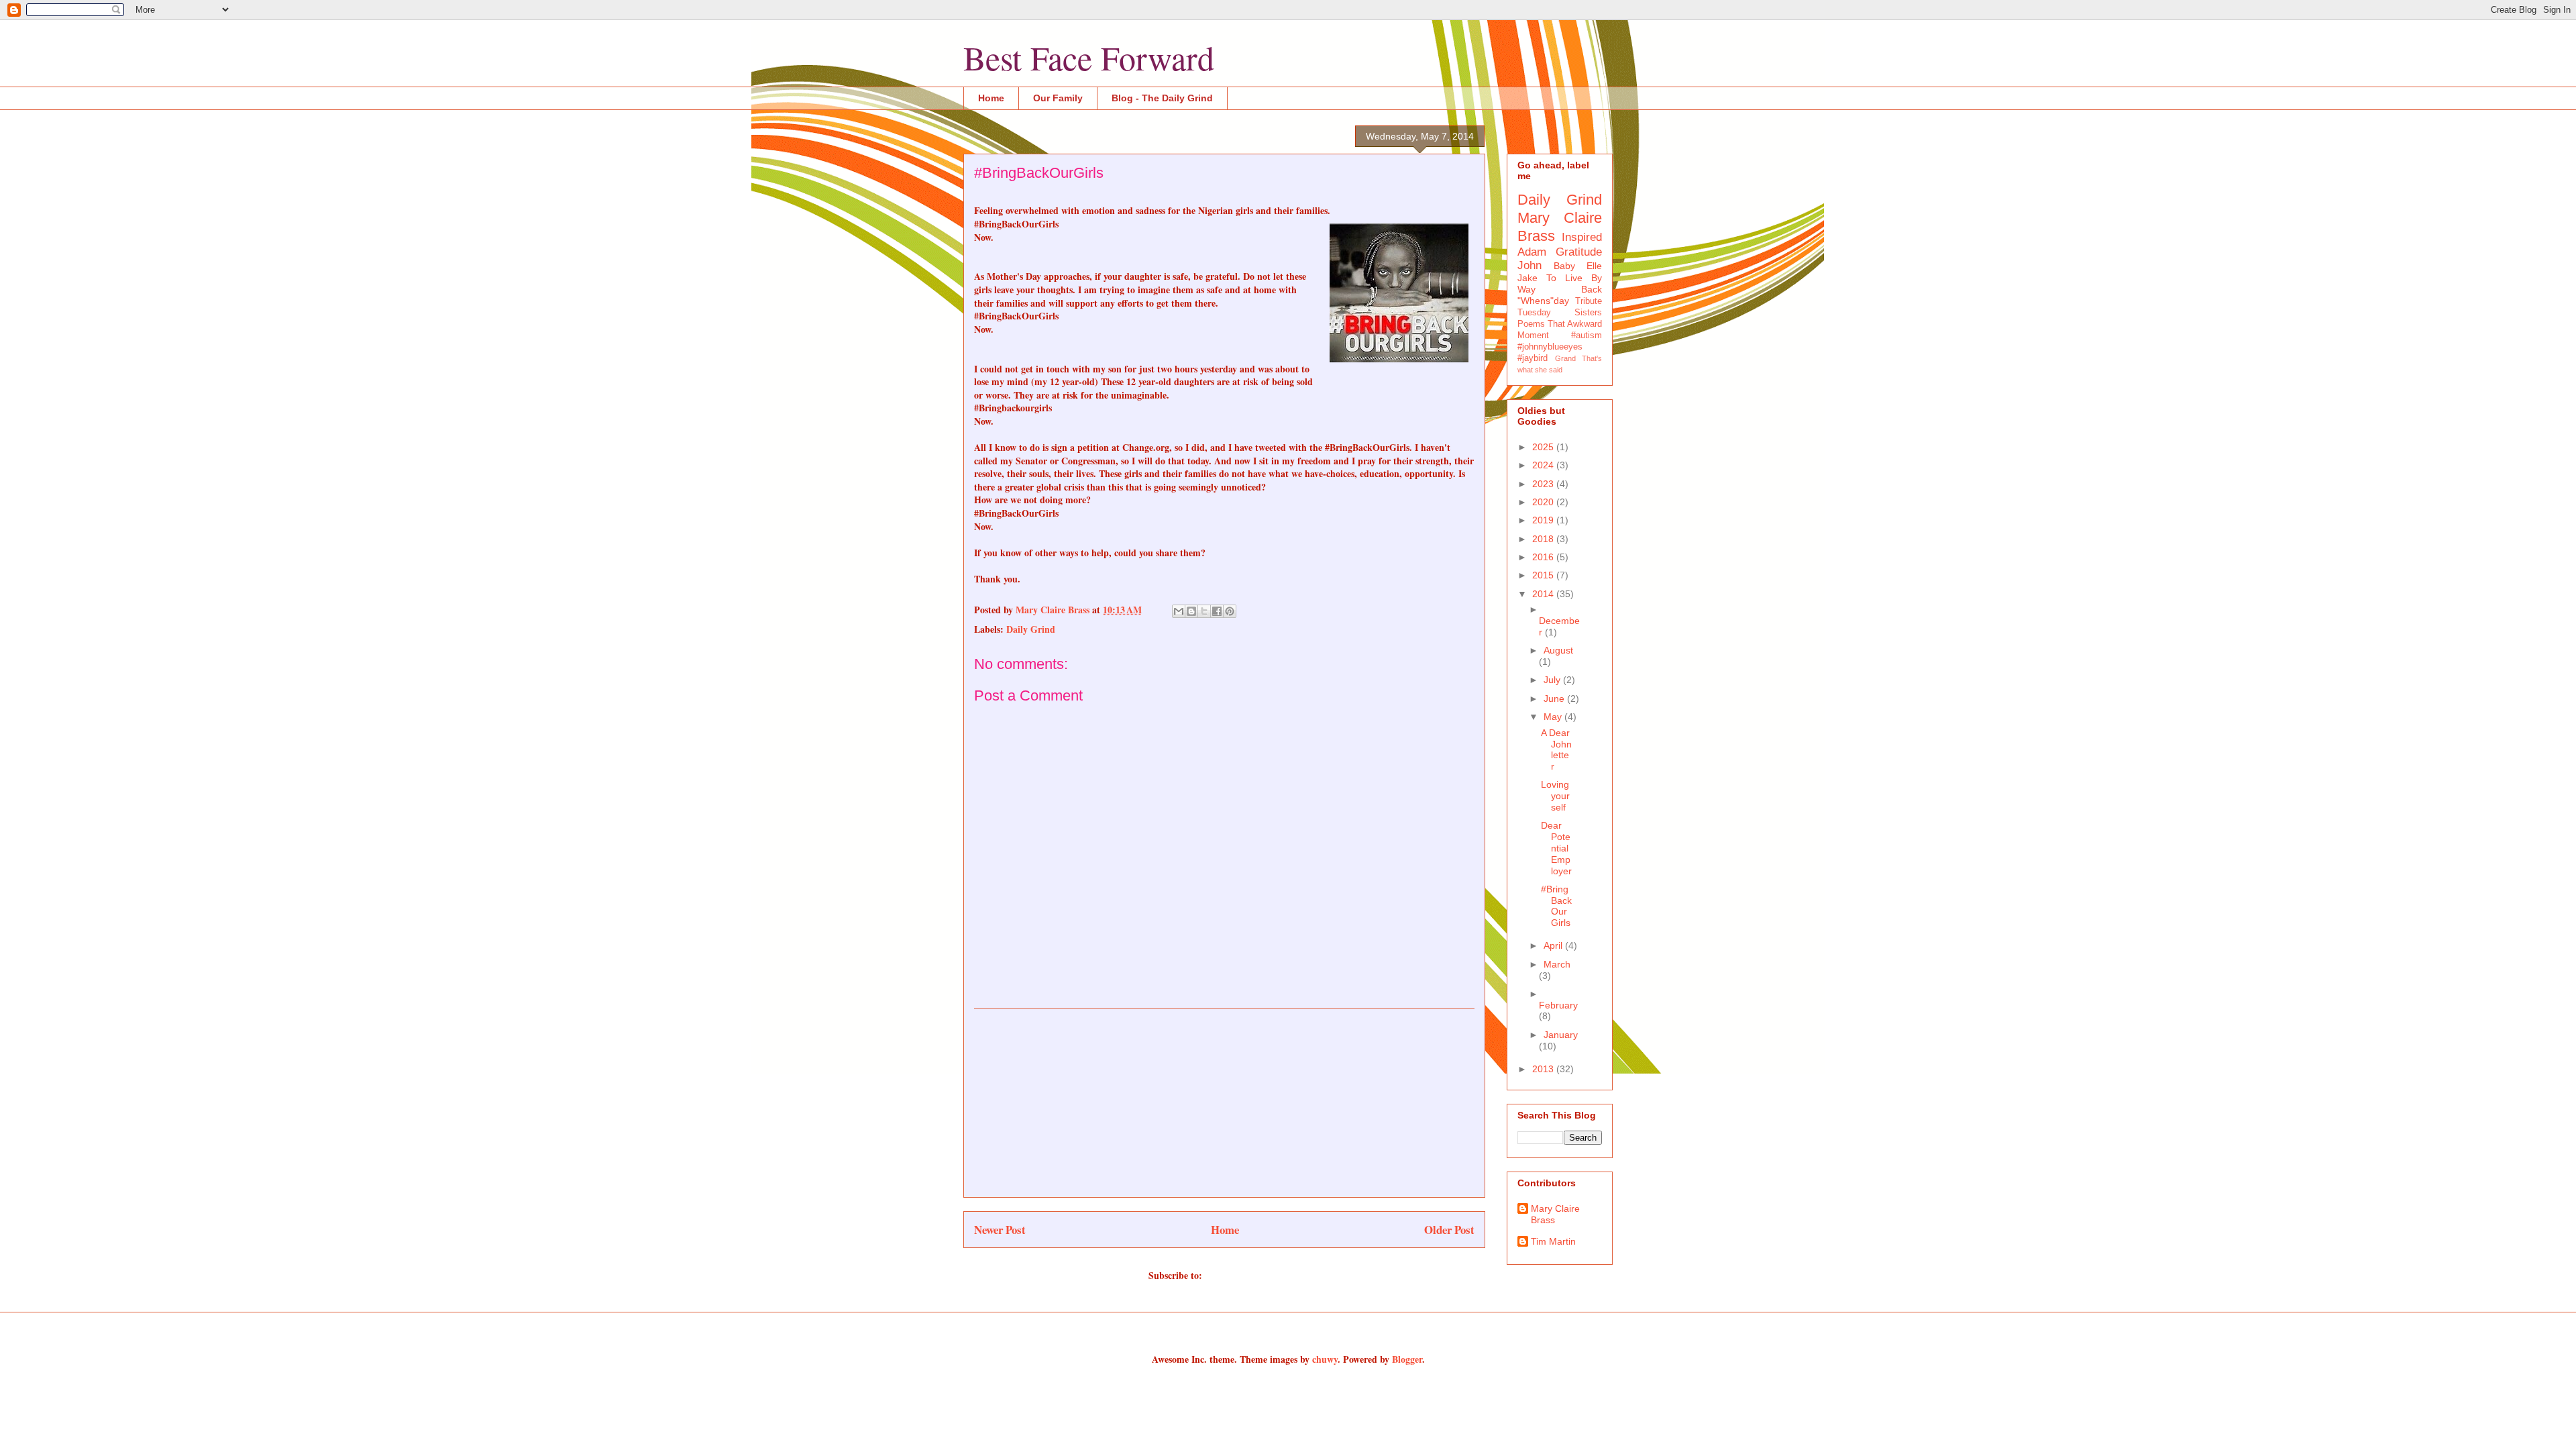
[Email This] (1179, 611)
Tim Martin (1553, 1241)
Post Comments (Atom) (1253, 1275)
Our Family (1058, 98)
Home (991, 98)
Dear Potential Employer (1556, 848)
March (1557, 964)
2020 (1544, 502)
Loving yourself (1555, 796)
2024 (1544, 465)
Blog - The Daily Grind (1162, 98)
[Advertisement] (1224, 1103)
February (1558, 1005)
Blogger (1407, 1359)
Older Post (1449, 1230)
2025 (1544, 447)
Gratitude (1579, 252)
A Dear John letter (1556, 749)
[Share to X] (1204, 611)
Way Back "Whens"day (1560, 295)
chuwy (1325, 1359)
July (1553, 680)
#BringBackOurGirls (1556, 906)
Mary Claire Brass (1555, 1214)
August (1558, 650)
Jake (1527, 278)
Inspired (1582, 237)
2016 (1544, 557)
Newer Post (1000, 1230)
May (1554, 717)
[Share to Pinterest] (1230, 611)
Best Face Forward (1089, 57)
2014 (1544, 594)
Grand (1565, 358)
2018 (1544, 539)
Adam (1532, 252)
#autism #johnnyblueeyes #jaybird (1560, 347)
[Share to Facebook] (1217, 611)
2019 (1544, 520)
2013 (1544, 1069)
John (1529, 265)
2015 (1544, 575)
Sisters (1588, 313)
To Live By (1574, 278)
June (1555, 698)
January (1561, 1035)
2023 (1544, 484)
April (1554, 945)
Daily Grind (1031, 629)
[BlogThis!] (1191, 611)
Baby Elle (1578, 266)
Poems (1531, 324)
